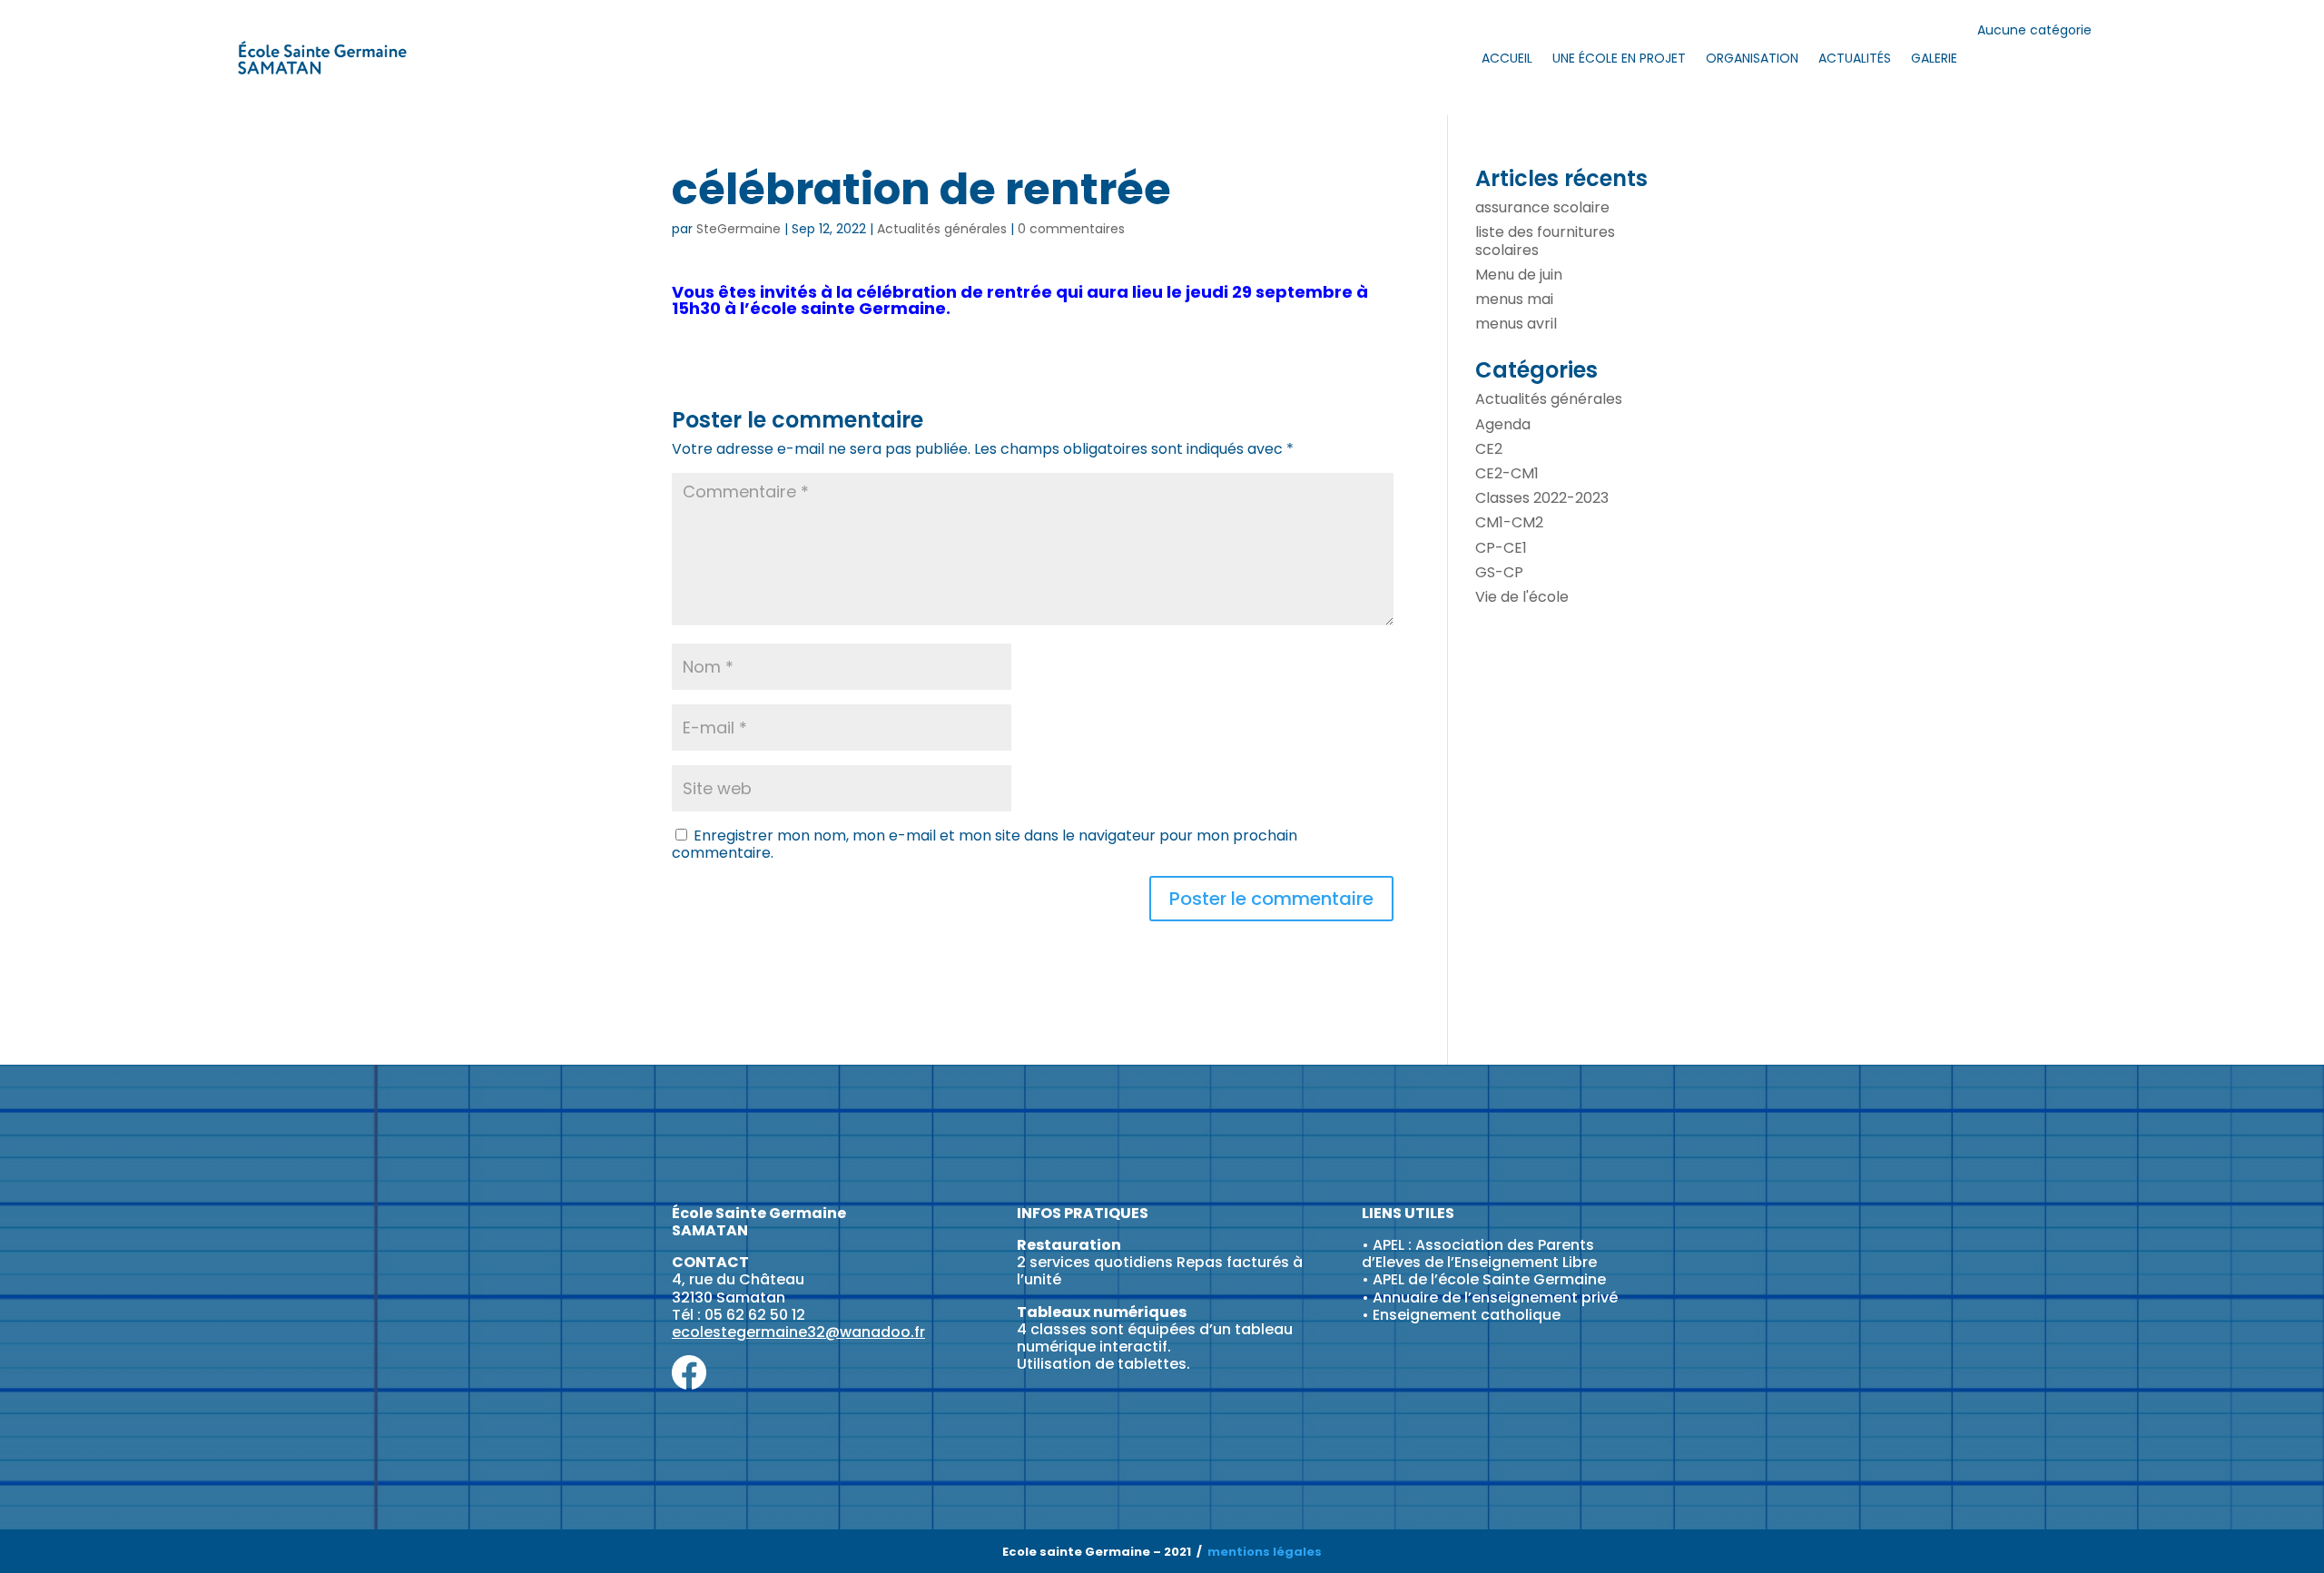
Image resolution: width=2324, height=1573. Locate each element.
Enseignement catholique (1467, 1315)
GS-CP (1499, 572)
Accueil (1507, 58)
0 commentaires (1071, 229)
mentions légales (1265, 1552)
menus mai (1514, 299)
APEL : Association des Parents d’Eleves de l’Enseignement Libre (1479, 1253)
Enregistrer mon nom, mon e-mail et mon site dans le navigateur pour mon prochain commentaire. (985, 844)
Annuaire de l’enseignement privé (1495, 1298)
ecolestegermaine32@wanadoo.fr (798, 1332)
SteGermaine (739, 229)
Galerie (1934, 58)
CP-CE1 (1501, 548)
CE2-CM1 (1507, 473)
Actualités (1855, 58)
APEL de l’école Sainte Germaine (1489, 1279)
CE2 (1489, 449)
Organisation (1752, 58)
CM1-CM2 (1509, 522)
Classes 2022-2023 (1542, 498)
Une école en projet (1619, 58)
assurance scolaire (1542, 207)
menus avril (1516, 324)
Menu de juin (1519, 275)
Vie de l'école (1522, 597)
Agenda (1503, 424)
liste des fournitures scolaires (1545, 241)
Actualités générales (942, 229)
